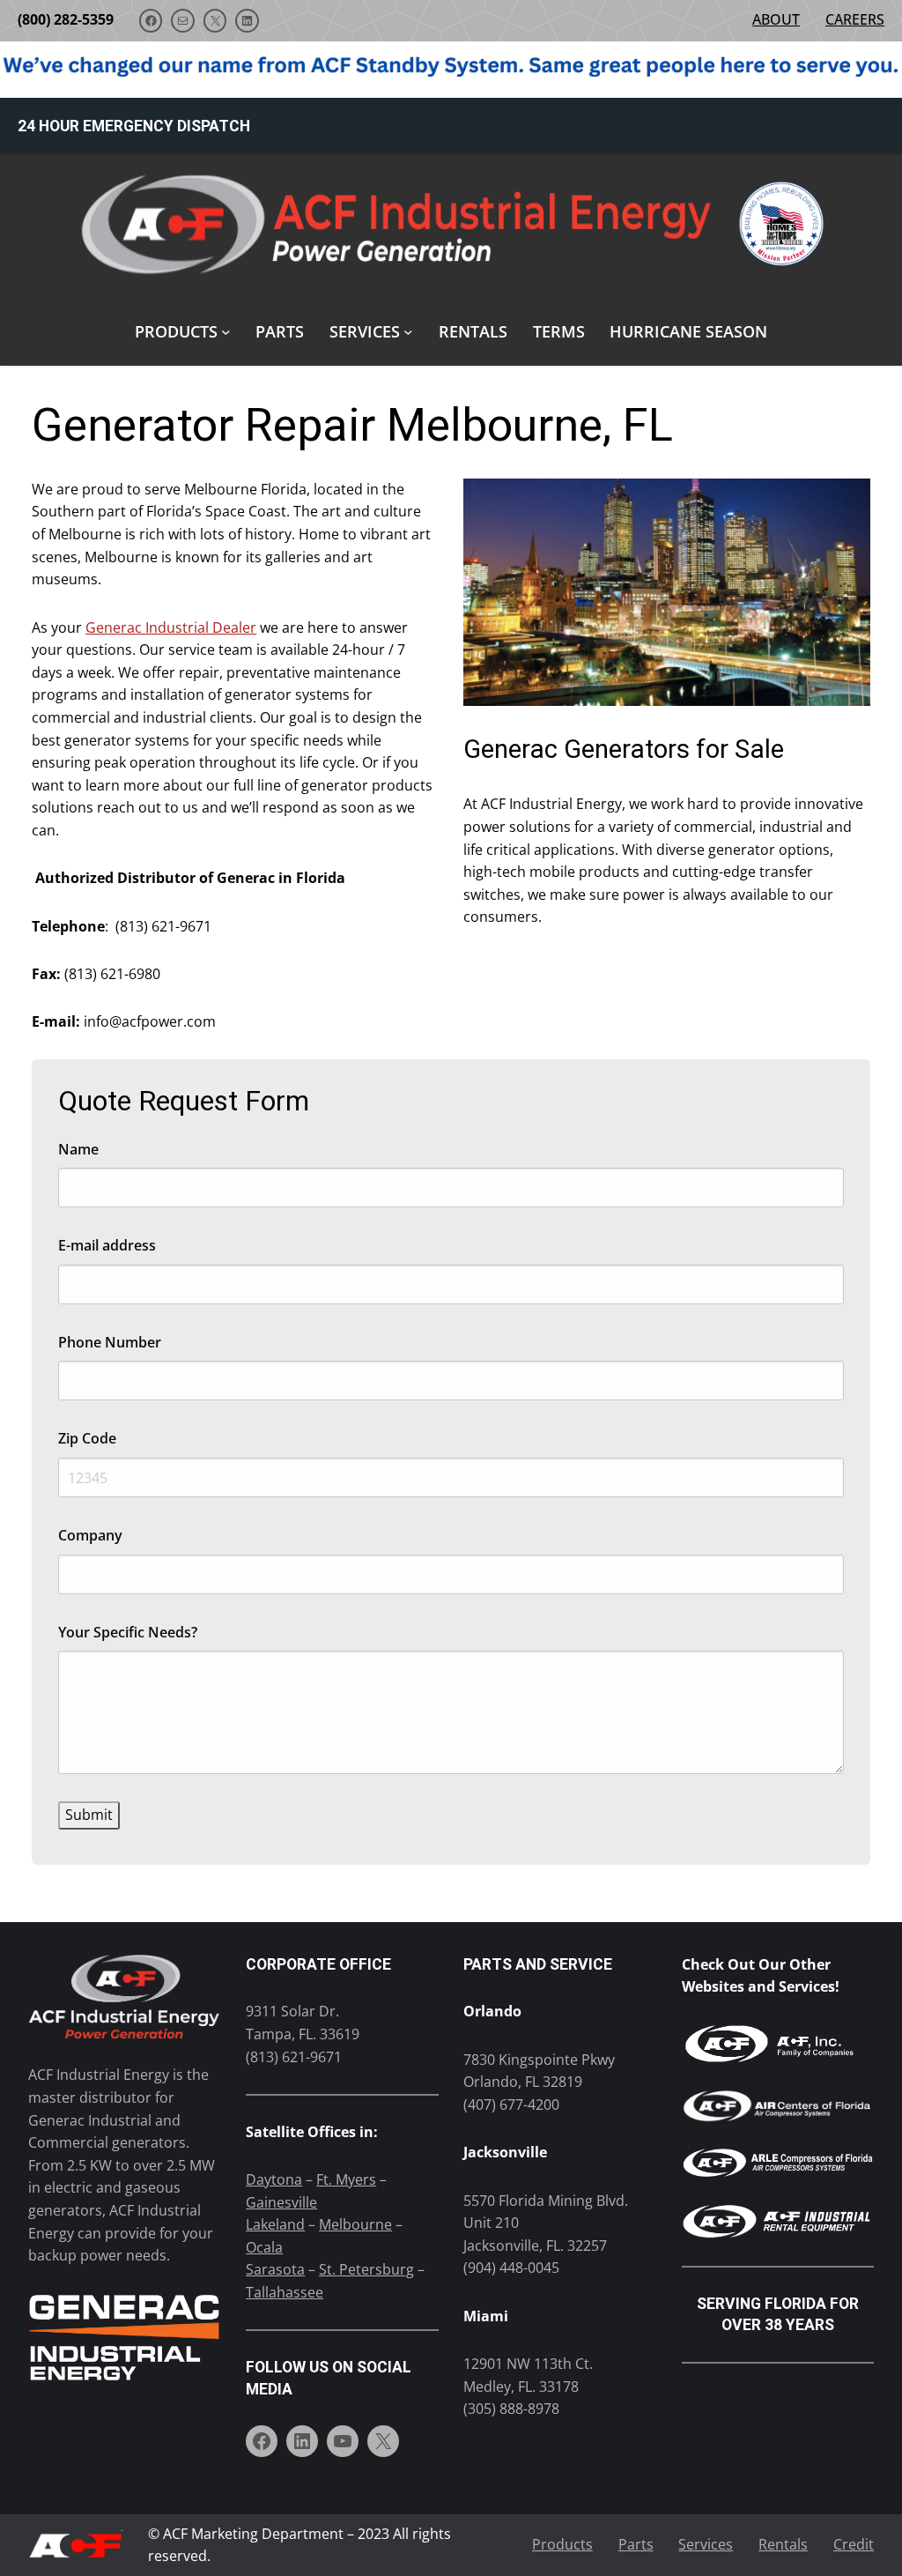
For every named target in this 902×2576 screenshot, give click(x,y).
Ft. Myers (346, 2179)
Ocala (264, 2247)
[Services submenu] (408, 332)
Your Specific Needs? (128, 1632)
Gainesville (281, 2202)
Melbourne (355, 2224)
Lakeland (275, 2224)
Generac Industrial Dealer (171, 627)
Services (706, 2544)
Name (78, 1149)
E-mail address (107, 1245)
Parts (636, 2544)
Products (562, 2544)
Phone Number (110, 1342)
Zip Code (87, 1438)
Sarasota (275, 2269)
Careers (855, 19)
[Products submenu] (226, 332)
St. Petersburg (366, 2269)
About (776, 19)
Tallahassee (285, 2292)
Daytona (274, 2179)
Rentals (783, 2544)
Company (90, 1535)
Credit (854, 2544)
